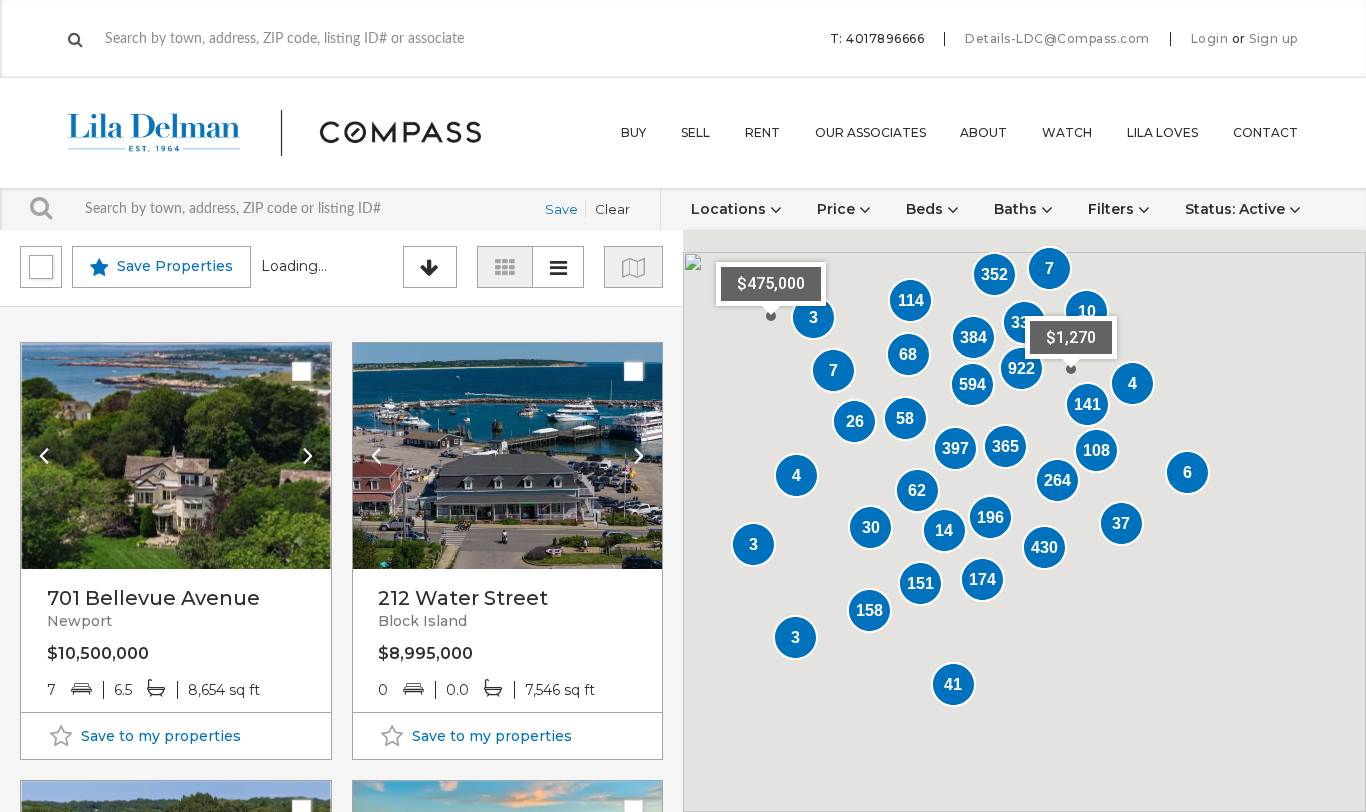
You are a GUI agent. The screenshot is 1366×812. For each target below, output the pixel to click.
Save (561, 209)
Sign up (1273, 39)
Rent (762, 132)
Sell (695, 132)
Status (1235, 209)
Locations (730, 209)
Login (1210, 39)
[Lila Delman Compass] (298, 133)
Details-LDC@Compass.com (1057, 38)
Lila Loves (1162, 132)
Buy (633, 132)
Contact (1265, 132)
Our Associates (870, 132)
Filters (1113, 209)
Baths (1017, 209)
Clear (612, 209)
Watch (1067, 132)
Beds (926, 209)
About (983, 132)
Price (838, 209)
